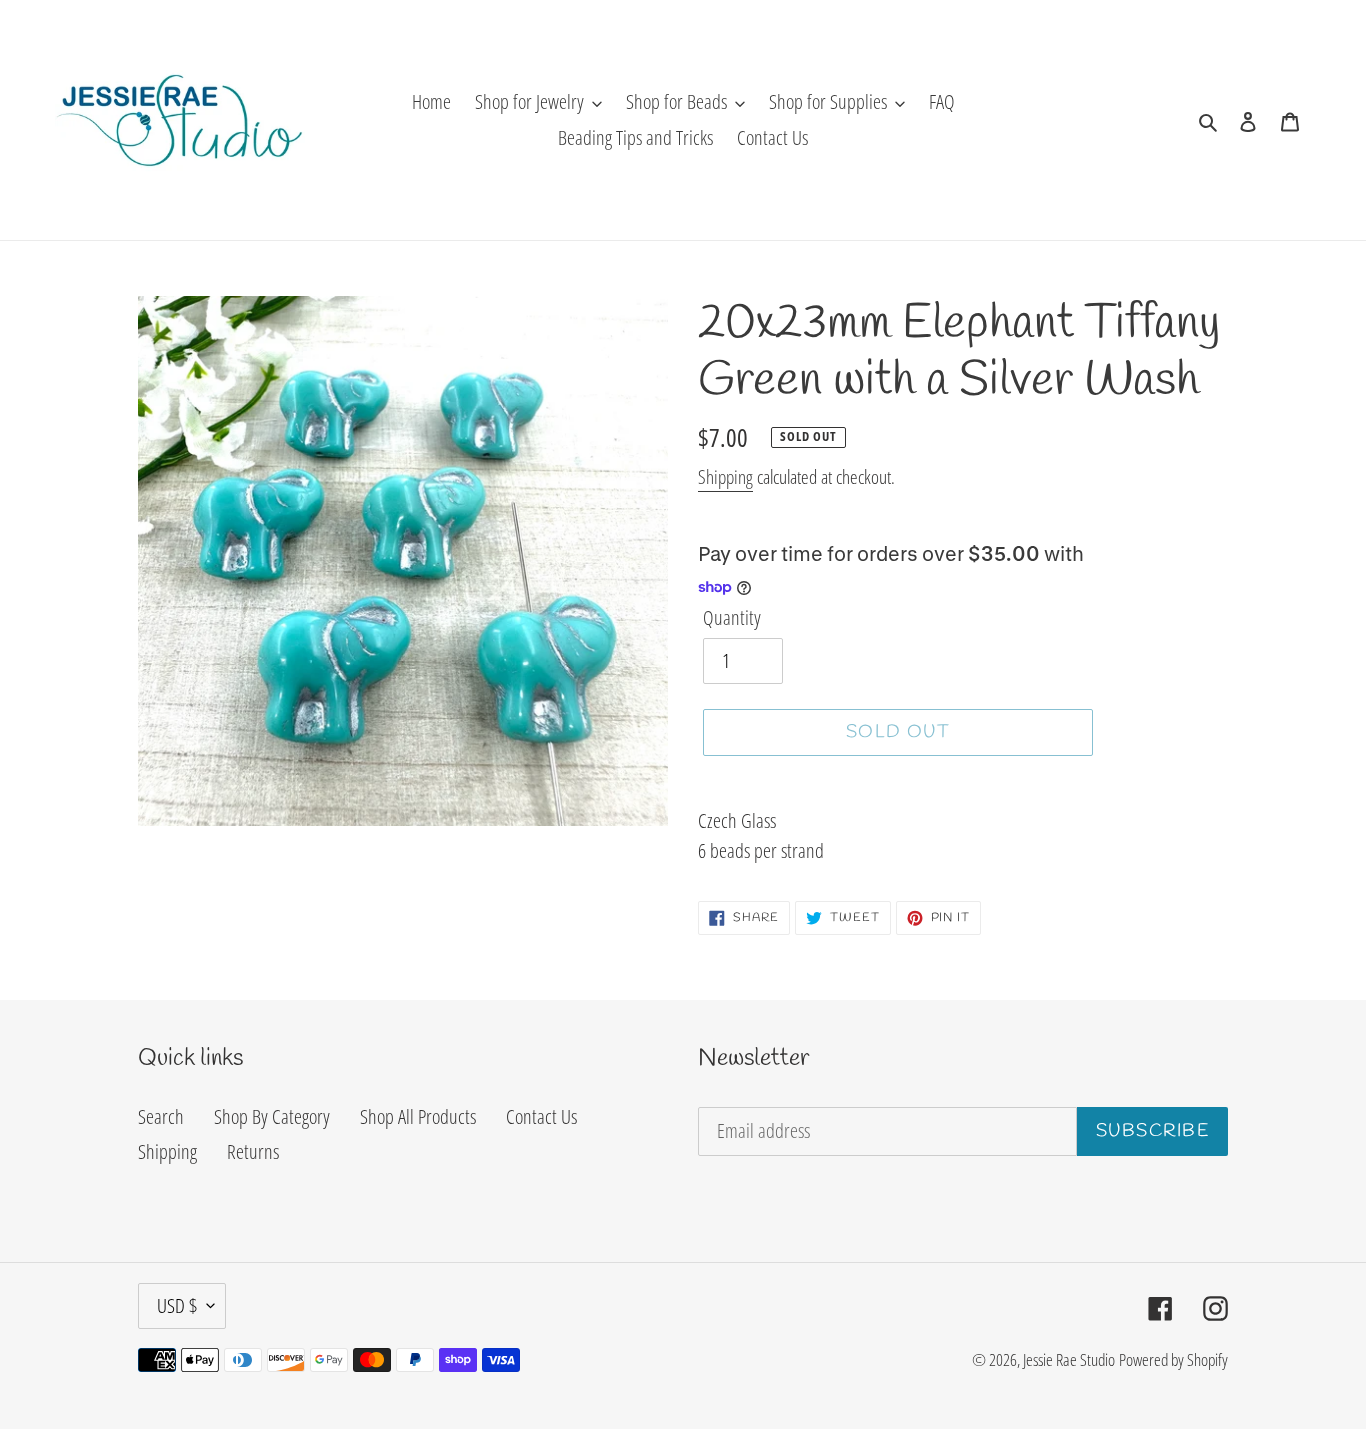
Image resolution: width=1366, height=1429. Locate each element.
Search (161, 1116)
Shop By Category (272, 1116)
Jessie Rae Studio (1069, 1359)
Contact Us (541, 1116)
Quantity (732, 617)
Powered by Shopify (1173, 1359)
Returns (253, 1151)
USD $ (177, 1305)
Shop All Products (418, 1116)
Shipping (725, 477)
